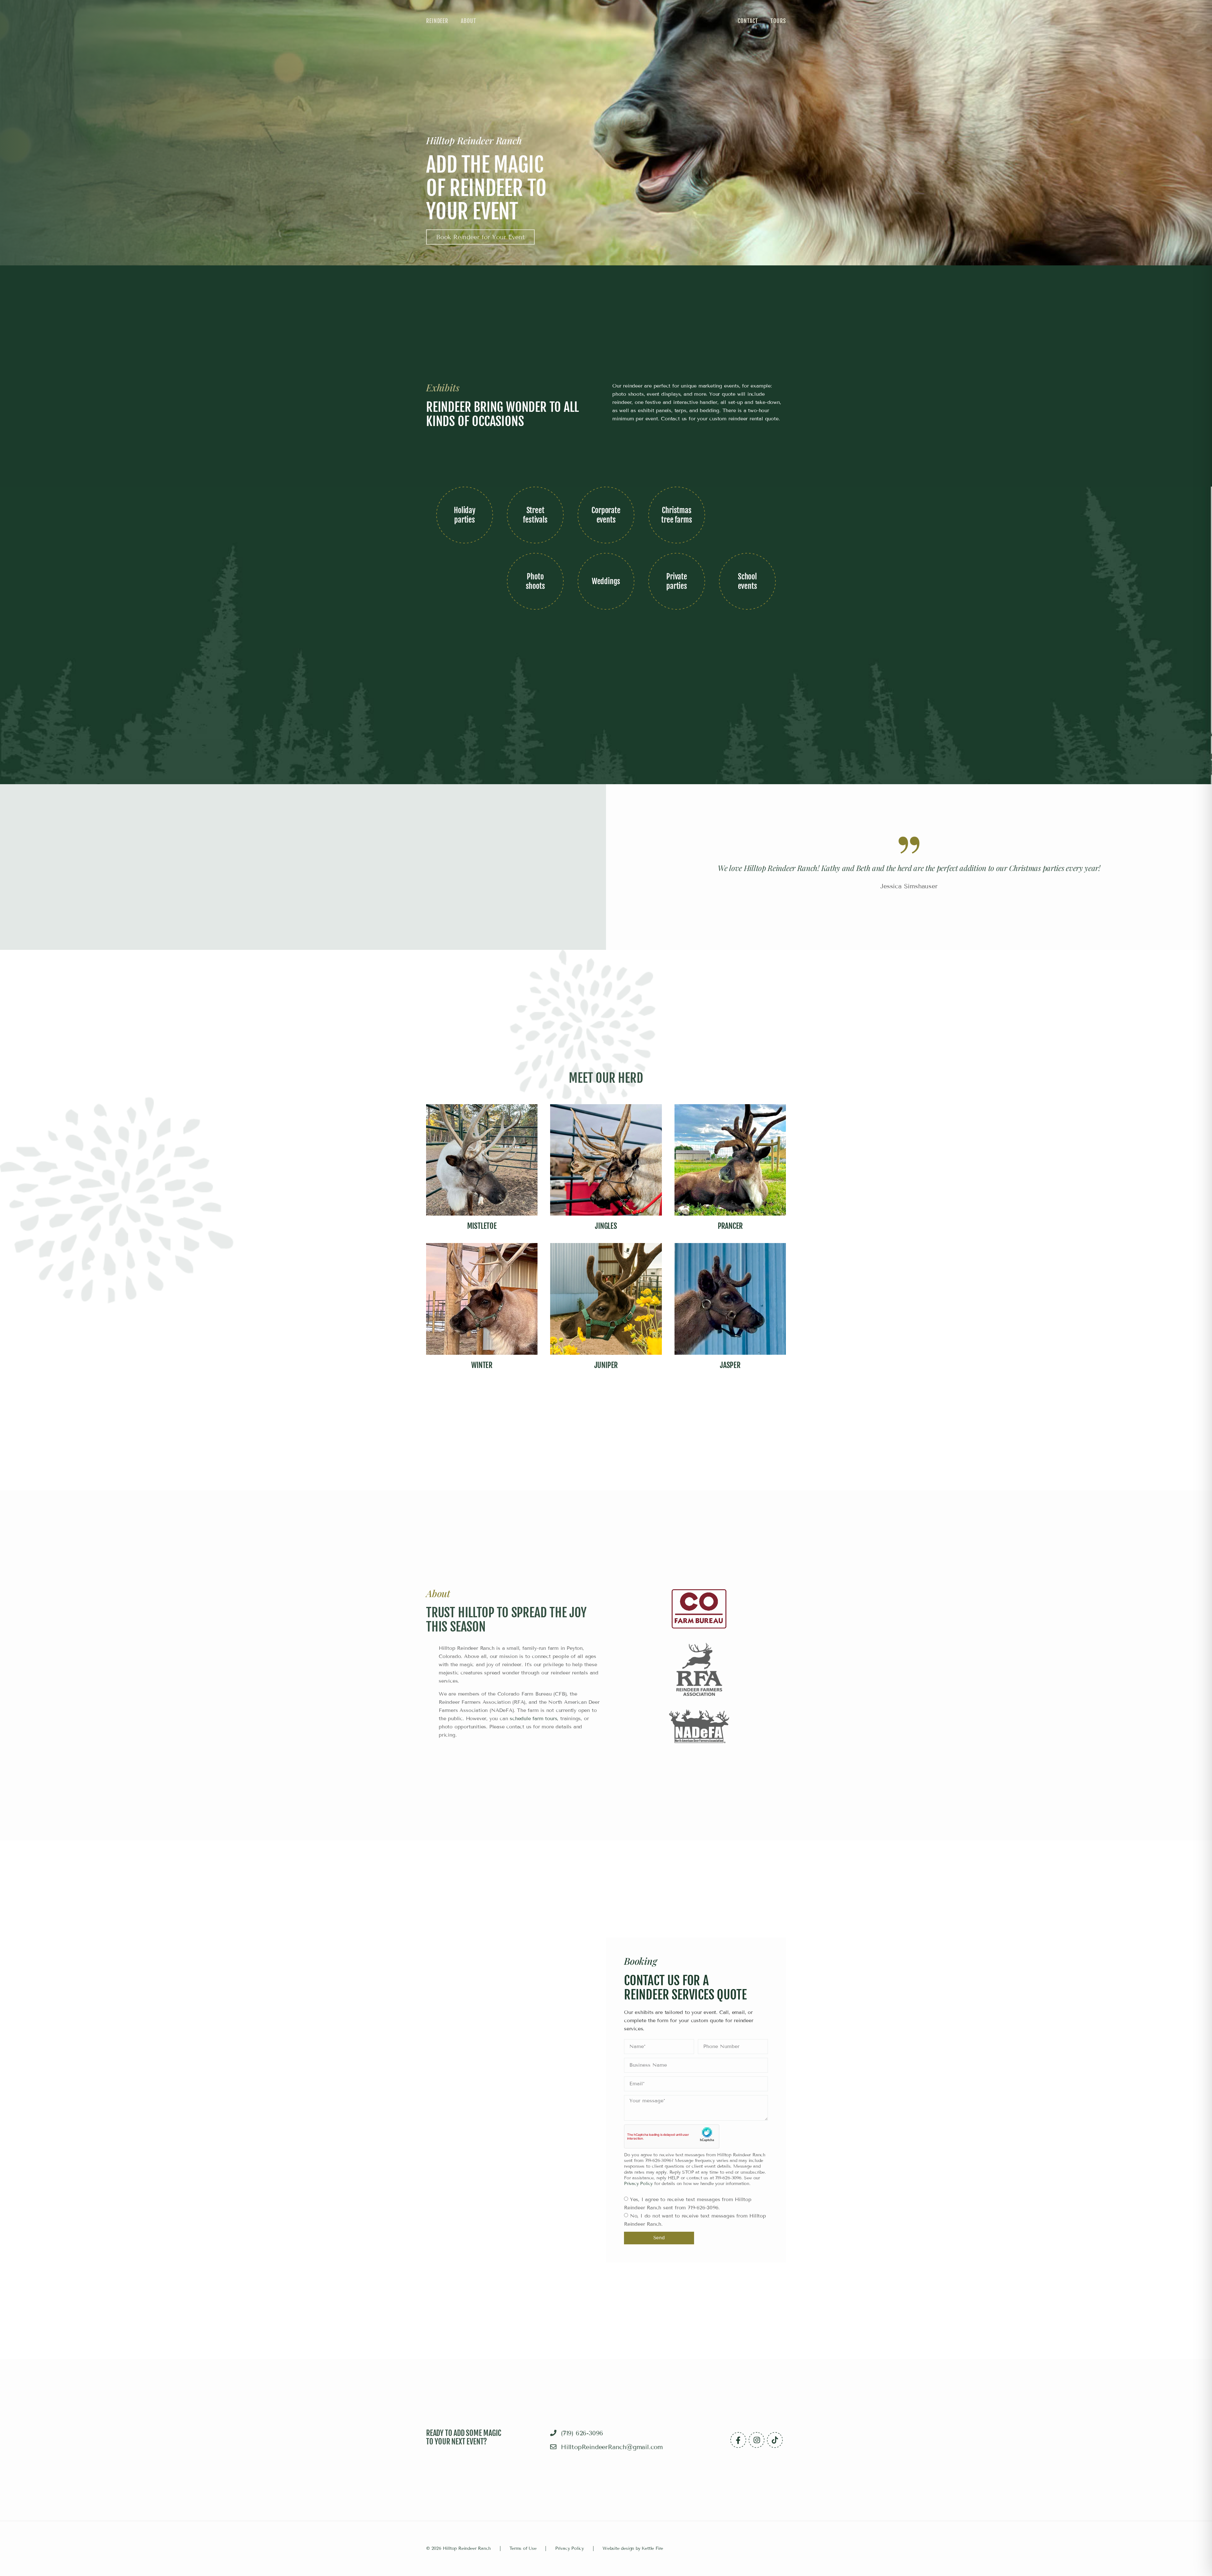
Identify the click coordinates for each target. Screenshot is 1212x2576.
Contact (748, 21)
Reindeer (437, 21)
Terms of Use (523, 2548)
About (469, 21)
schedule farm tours (533, 1718)
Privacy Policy (638, 2184)
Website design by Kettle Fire (633, 2548)
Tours (778, 21)
